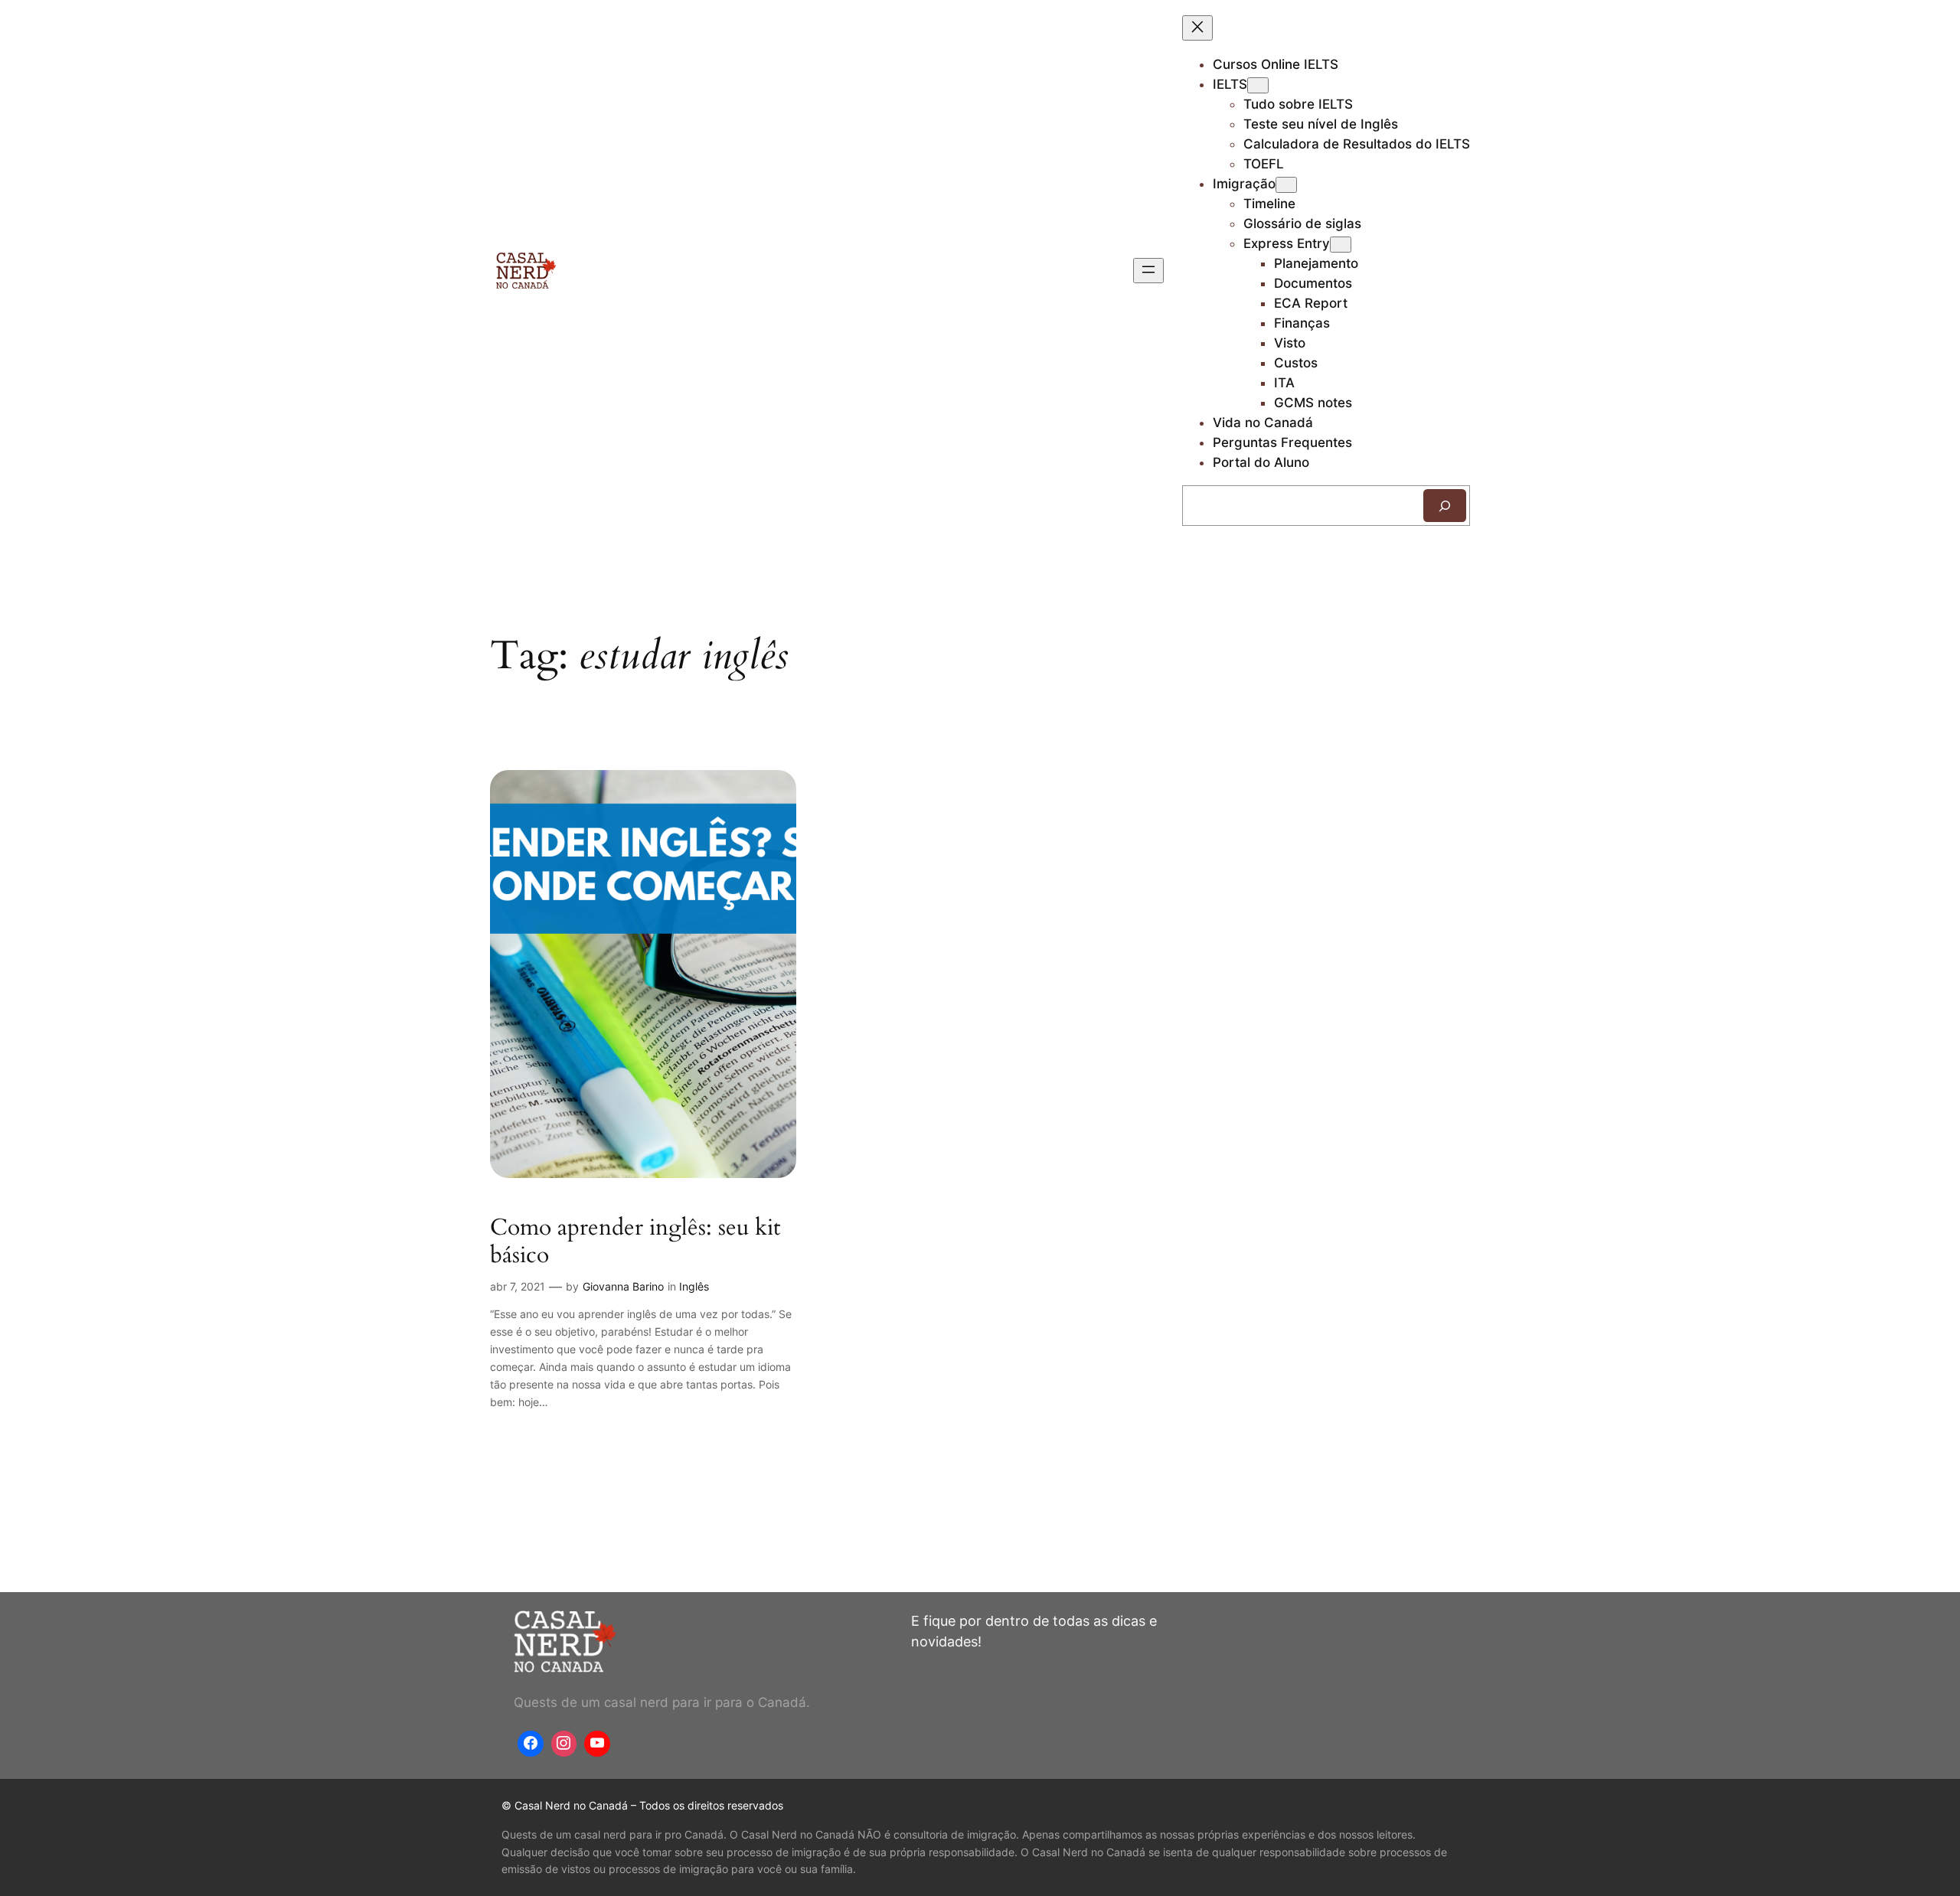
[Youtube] (597, 1744)
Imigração (1244, 184)
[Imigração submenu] (1286, 185)
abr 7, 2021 (518, 1286)
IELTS (1230, 84)
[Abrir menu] (1148, 271)
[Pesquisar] (1445, 506)
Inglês (694, 1286)
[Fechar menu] (1197, 28)
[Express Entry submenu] (1341, 245)
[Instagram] (564, 1744)
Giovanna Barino (623, 1286)
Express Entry (1287, 243)
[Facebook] (531, 1744)
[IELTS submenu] (1258, 85)
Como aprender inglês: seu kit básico (635, 1242)
